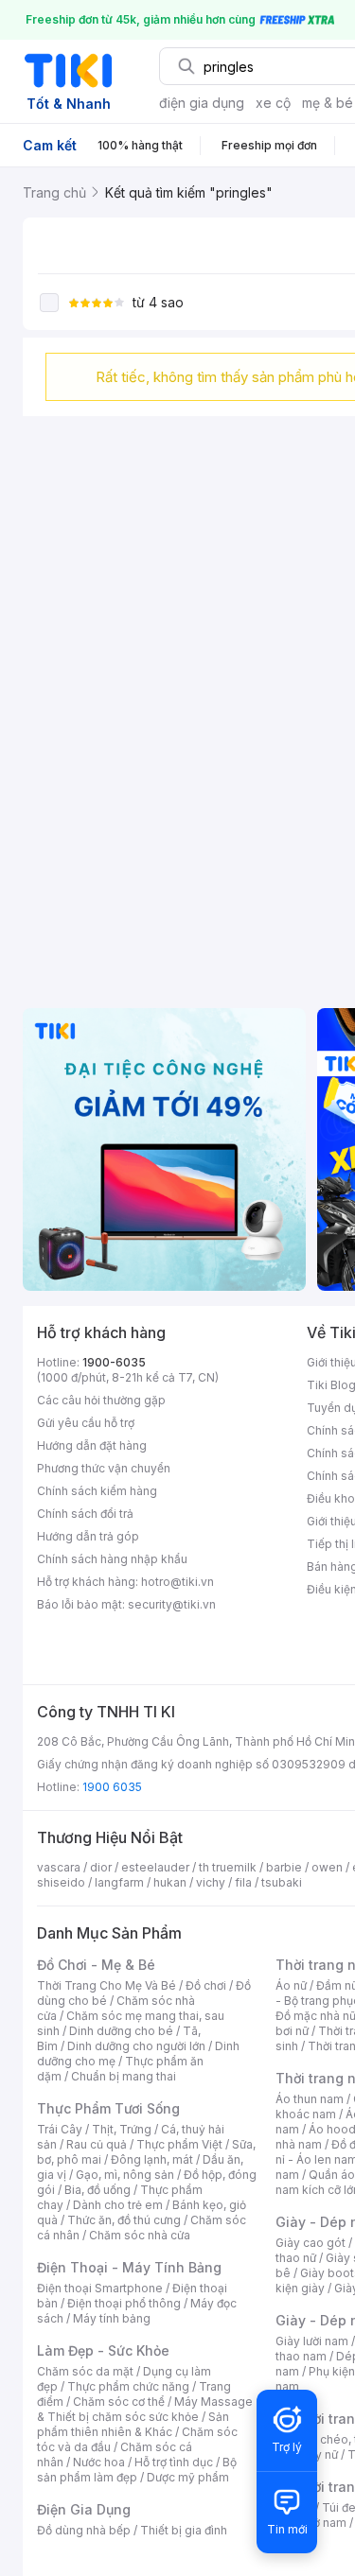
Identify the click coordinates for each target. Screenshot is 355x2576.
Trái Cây (60, 2129)
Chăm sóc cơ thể (119, 2402)
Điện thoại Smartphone (100, 2288)
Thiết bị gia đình (184, 2530)
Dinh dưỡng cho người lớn (136, 2046)
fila (243, 1882)
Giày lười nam (312, 2341)
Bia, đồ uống (98, 2190)
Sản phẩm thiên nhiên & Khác (133, 2424)
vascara (59, 1867)
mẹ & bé (328, 103)
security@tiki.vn (172, 1604)
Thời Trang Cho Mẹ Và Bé (106, 1985)
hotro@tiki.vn (177, 1582)
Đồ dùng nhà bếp (84, 2530)
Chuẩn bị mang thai (124, 2076)
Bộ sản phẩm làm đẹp (137, 2470)
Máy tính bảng (112, 2318)
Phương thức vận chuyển (104, 1468)
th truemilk (228, 1867)
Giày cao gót (311, 2243)
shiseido (61, 1882)
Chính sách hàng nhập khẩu (112, 1559)
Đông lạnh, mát (152, 2159)
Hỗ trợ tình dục (174, 2462)
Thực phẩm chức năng (128, 2386)
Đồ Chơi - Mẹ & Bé (96, 1965)
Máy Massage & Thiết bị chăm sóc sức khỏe (145, 2409)
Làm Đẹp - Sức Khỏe (103, 2350)
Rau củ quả (97, 2144)
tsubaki (282, 1882)
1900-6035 (114, 1362)
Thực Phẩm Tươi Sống (108, 2108)
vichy (211, 1882)
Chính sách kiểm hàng (97, 1491)
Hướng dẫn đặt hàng (92, 1445)
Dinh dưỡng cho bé (121, 2031)
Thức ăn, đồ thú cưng (124, 2220)
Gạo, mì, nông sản (125, 2175)
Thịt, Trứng (122, 2129)
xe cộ (273, 103)
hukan (170, 1882)
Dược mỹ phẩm (188, 2477)
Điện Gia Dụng (84, 2509)
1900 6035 (112, 1787)
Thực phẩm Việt (179, 2144)
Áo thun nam (310, 2099)
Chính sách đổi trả (85, 1514)
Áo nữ (291, 1985)
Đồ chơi (206, 1985)
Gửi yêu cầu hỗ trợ (86, 1423)
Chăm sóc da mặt (85, 2371)
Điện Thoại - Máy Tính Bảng (129, 2267)
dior (101, 1867)
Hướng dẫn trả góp (88, 1536)
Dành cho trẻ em (118, 2205)
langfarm (119, 1882)
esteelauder (155, 1867)
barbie (284, 1867)
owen (327, 1867)
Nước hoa (99, 2462)
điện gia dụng (202, 103)
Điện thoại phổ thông (124, 2303)
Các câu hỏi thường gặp (101, 1400)
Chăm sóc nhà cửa (140, 2235)
